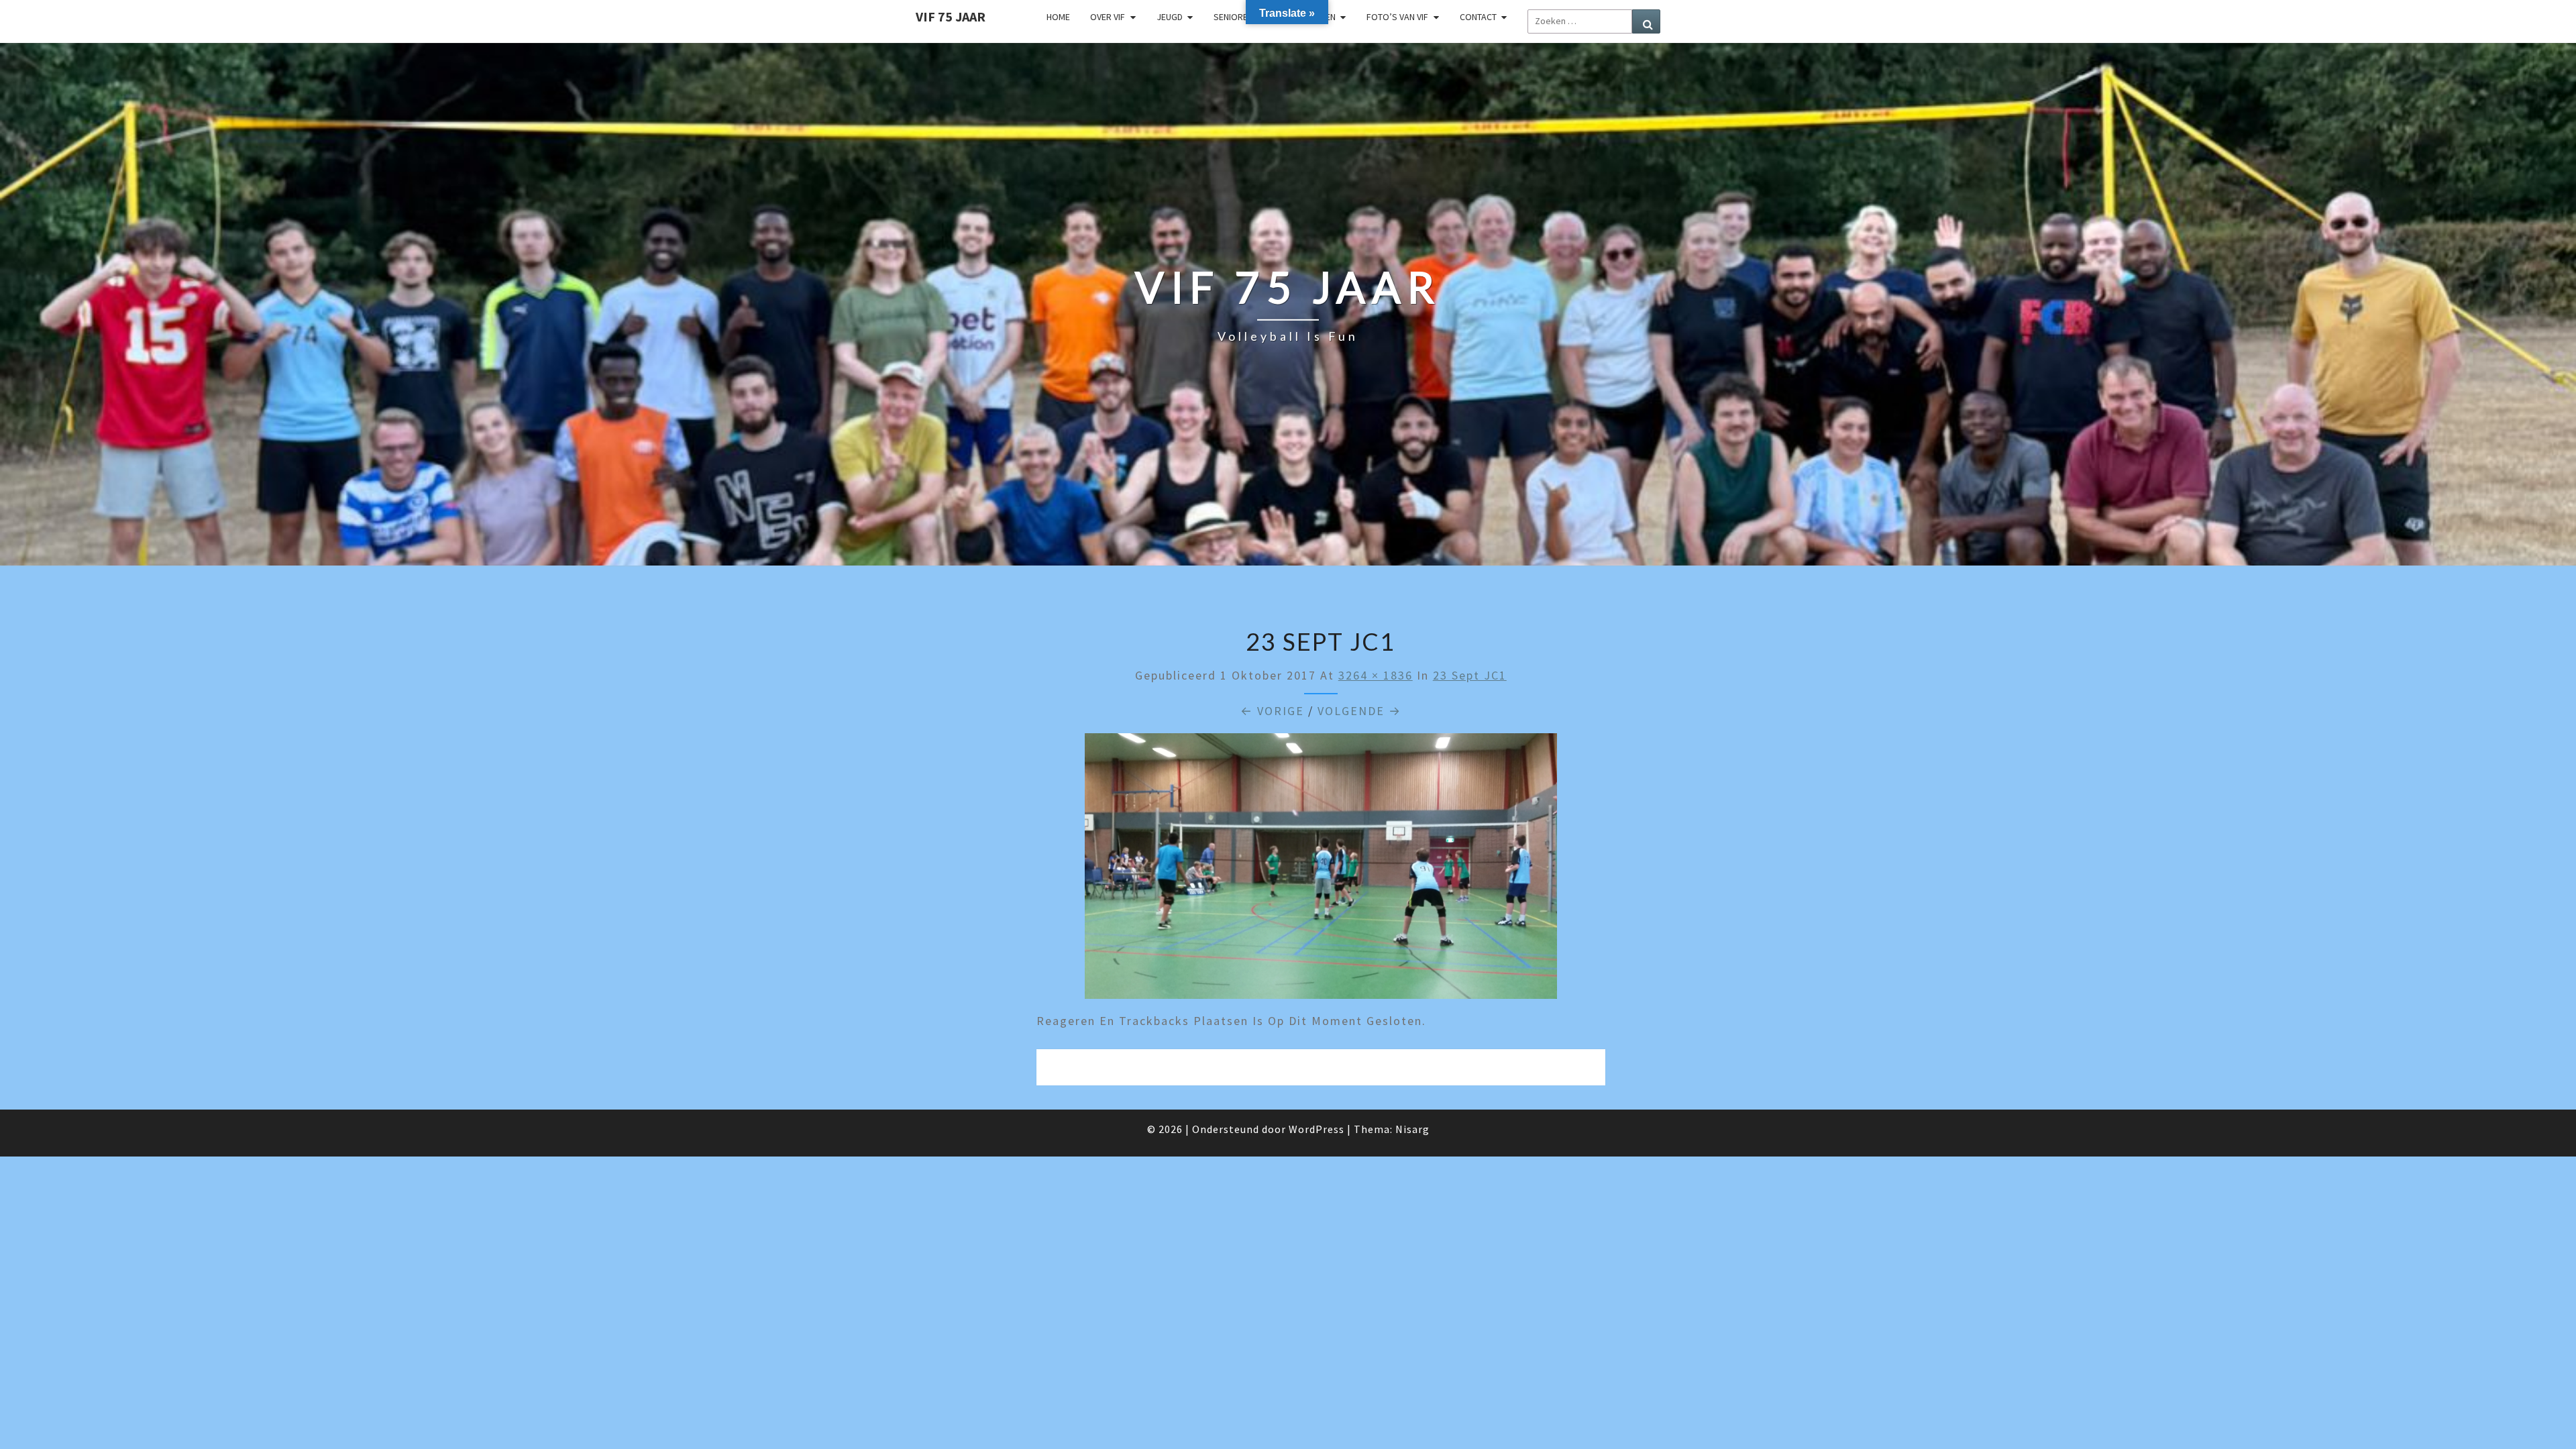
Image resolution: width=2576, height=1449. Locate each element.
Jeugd (1170, 17)
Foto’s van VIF (1397, 17)
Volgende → (1359, 711)
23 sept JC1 (1470, 675)
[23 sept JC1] (1321, 870)
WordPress (1317, 1129)
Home (1058, 17)
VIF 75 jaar (951, 16)
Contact (1478, 17)
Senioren (1233, 17)
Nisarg (1412, 1129)
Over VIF (1108, 17)
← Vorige (1272, 711)
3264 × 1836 (1376, 675)
